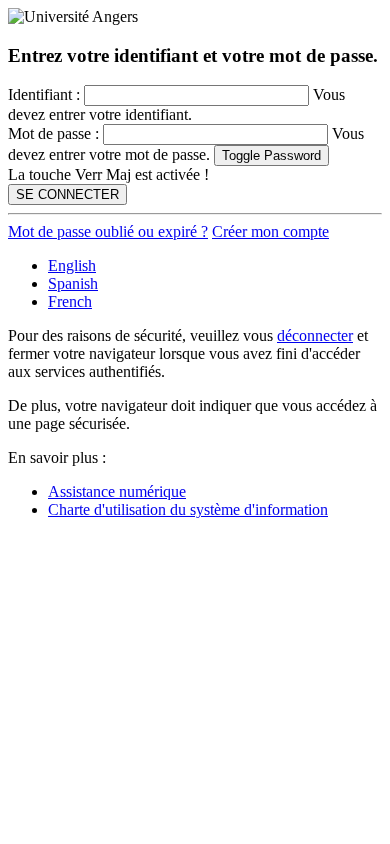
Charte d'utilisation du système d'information (188, 509)
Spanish (73, 283)
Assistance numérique (117, 491)
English (72, 265)
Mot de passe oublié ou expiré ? (108, 231)
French (70, 301)
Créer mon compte (270, 231)
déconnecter (315, 335)
